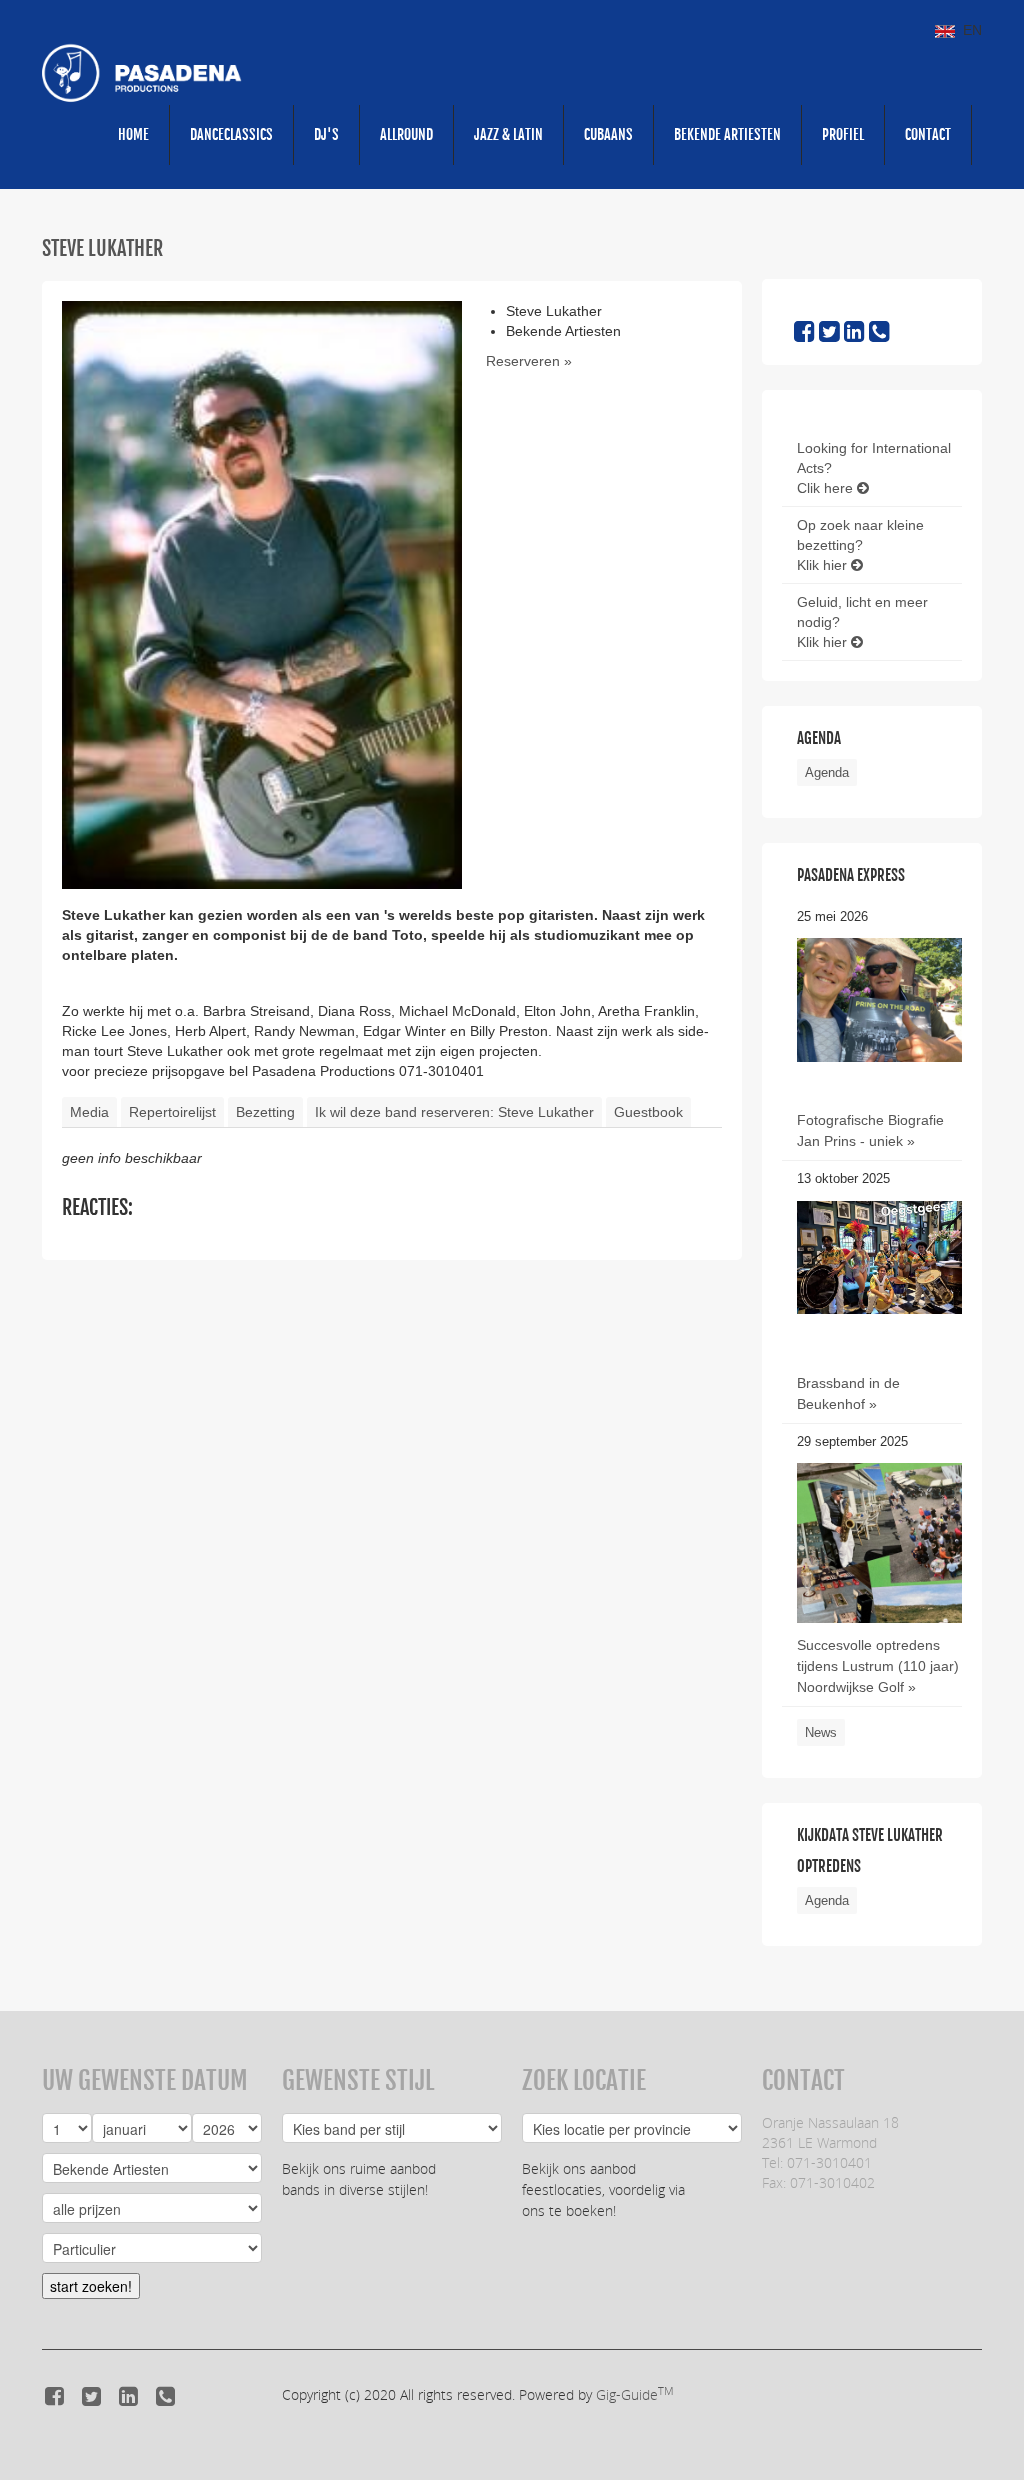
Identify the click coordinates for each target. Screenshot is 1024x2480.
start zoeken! (91, 2286)
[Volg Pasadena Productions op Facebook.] (804, 335)
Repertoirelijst (172, 1112)
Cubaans (608, 134)
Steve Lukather (102, 248)
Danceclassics (231, 134)
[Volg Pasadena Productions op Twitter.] (829, 335)
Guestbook (648, 1112)
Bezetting (265, 1112)
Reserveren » (529, 361)
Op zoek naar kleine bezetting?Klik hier (860, 545)
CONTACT (928, 134)
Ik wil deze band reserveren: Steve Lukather (454, 1112)
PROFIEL (843, 134)
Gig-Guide (634, 2394)
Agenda (827, 772)
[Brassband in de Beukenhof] (879, 1256)
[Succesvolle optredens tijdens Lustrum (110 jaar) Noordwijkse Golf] (879, 1572)
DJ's (326, 134)
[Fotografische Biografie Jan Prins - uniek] (879, 999)
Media (89, 1112)
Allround (406, 134)
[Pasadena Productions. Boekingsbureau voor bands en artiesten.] (142, 72)
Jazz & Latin (508, 134)
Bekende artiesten (727, 134)
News (821, 1732)
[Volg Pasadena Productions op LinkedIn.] (854, 335)
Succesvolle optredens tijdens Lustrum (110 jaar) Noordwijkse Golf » (878, 1666)
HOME (133, 134)
